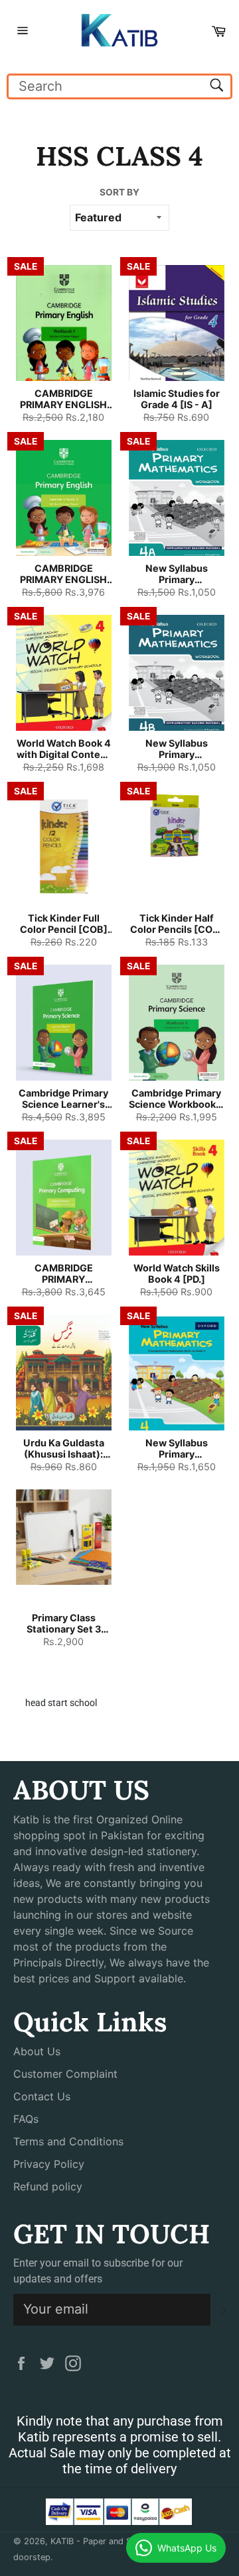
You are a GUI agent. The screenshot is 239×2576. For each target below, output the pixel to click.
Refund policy (48, 2186)
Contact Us (42, 2096)
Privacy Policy (49, 2164)
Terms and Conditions (68, 2141)
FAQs (26, 2119)
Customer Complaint (65, 2074)
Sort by (119, 192)
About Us (37, 2051)
